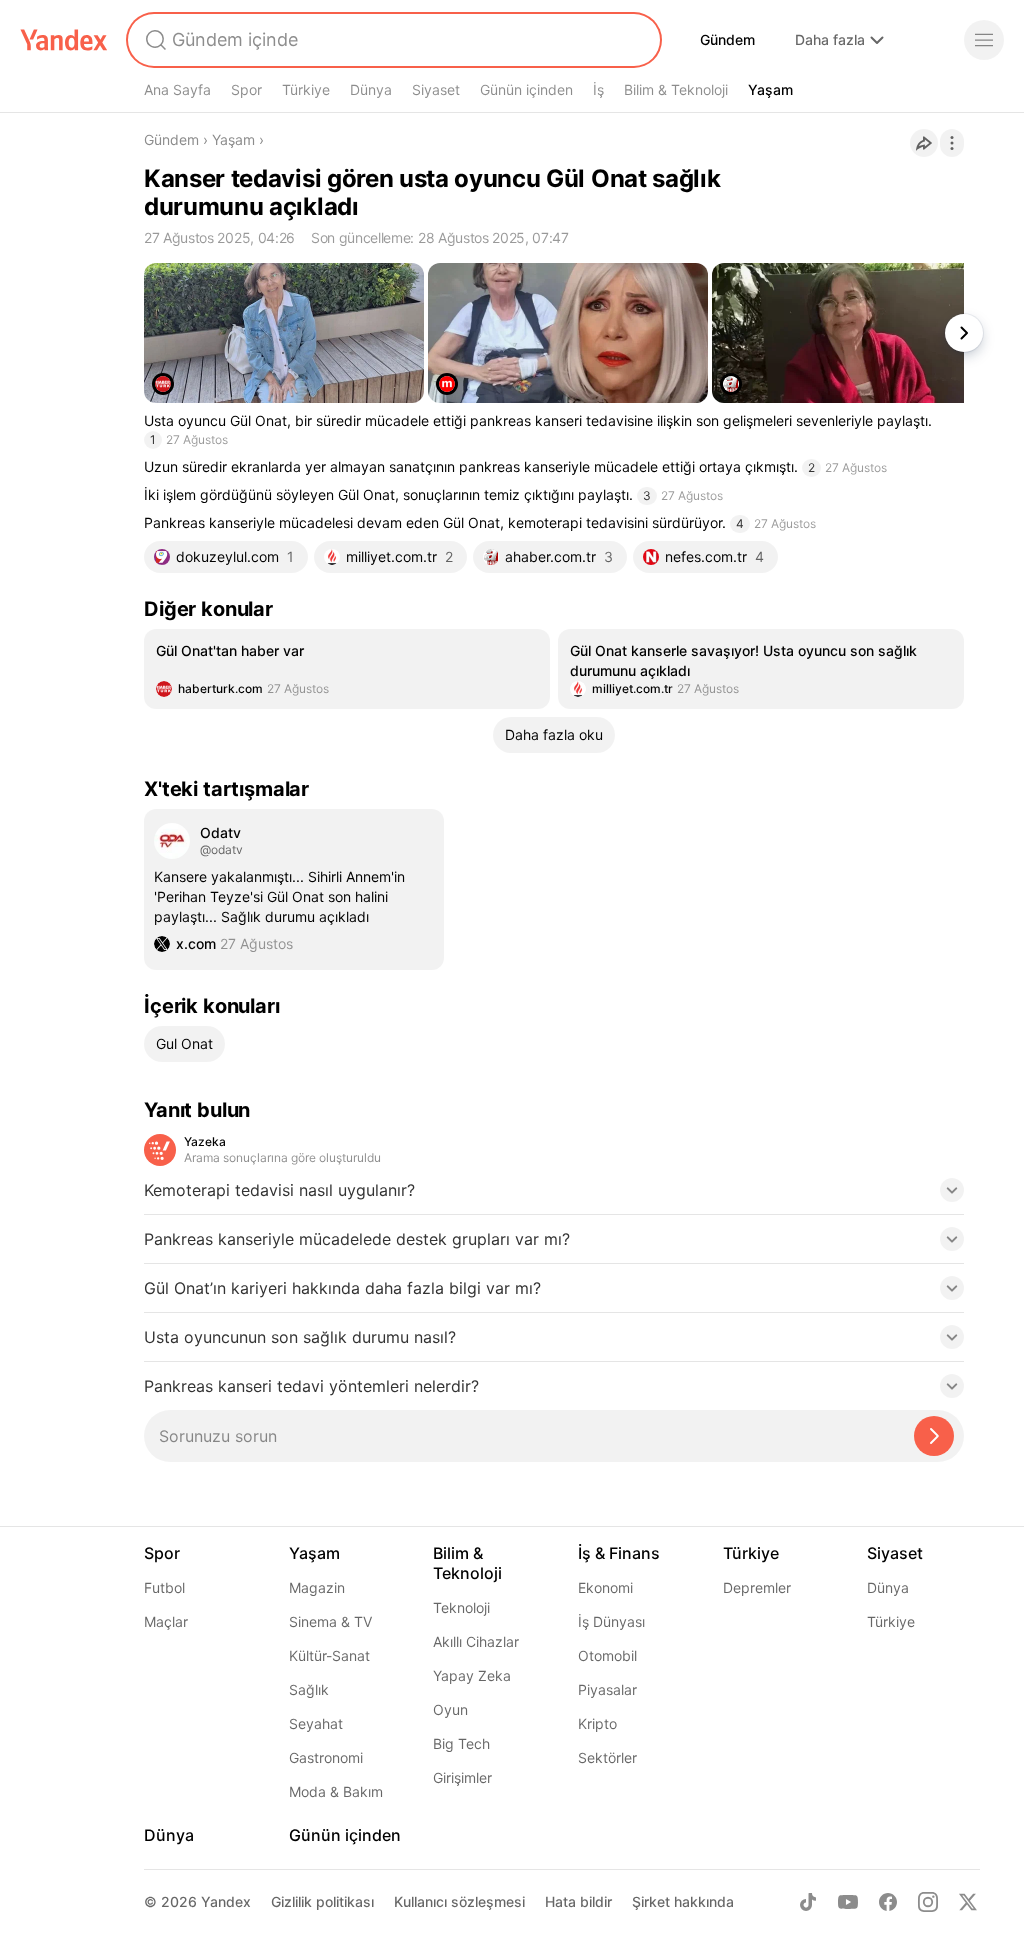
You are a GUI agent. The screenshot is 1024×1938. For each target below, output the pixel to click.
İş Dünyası (611, 1621)
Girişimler (462, 1777)
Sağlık (309, 1689)
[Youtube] (848, 1902)
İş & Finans (619, 1553)
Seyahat (316, 1723)
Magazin (317, 1587)
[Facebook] (888, 1902)
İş (598, 89)
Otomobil (607, 1655)
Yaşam (770, 89)
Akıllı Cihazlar (476, 1641)
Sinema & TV (330, 1621)
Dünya (371, 89)
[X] (968, 1902)
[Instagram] (928, 1902)
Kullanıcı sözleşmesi (459, 1901)
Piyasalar (607, 1689)
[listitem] (347, 669)
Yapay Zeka (472, 1675)
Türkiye (306, 89)
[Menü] (984, 40)
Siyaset (436, 89)
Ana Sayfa (177, 89)
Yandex (226, 1901)
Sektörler (607, 1757)
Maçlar (166, 1621)
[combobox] (392, 40)
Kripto (597, 1723)
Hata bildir (578, 1901)
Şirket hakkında (683, 1901)
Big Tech (461, 1743)
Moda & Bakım (336, 1791)
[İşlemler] (952, 143)
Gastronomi (326, 1757)
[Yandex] (64, 40)
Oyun (450, 1709)
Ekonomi (605, 1587)
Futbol (164, 1587)
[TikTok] (808, 1902)
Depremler (757, 1587)
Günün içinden (526, 89)
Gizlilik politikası (322, 1901)
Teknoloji (461, 1607)
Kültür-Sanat (329, 1655)
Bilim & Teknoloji (676, 89)
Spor (246, 89)
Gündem (727, 39)
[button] (554, 1196)
